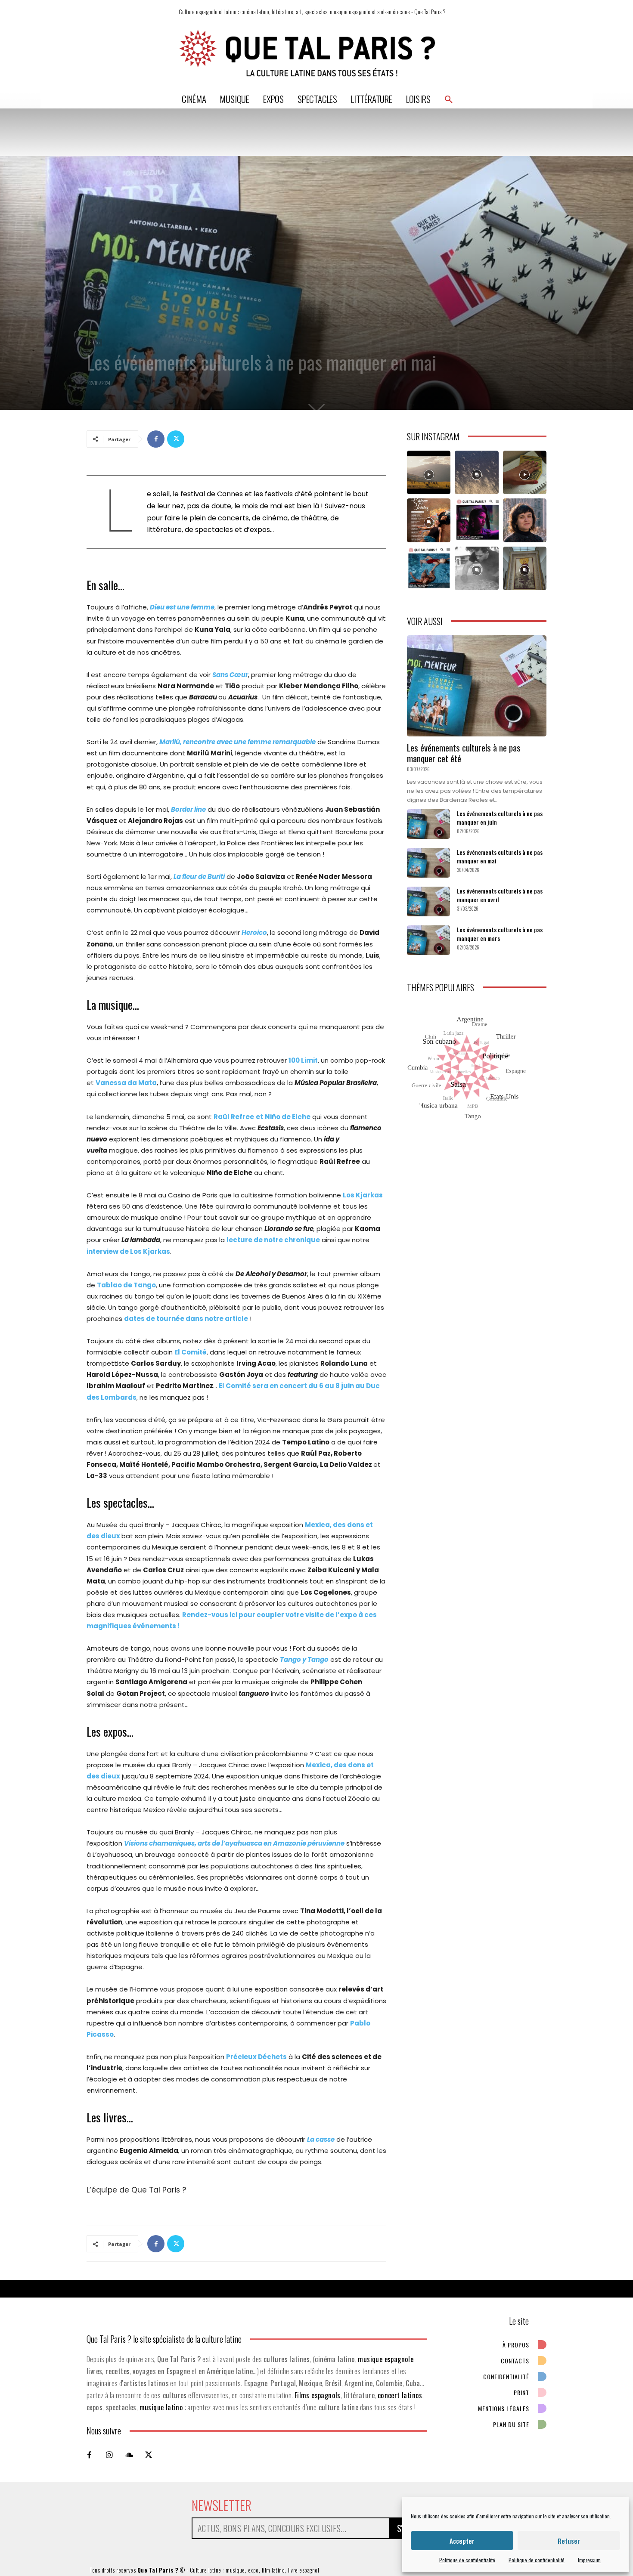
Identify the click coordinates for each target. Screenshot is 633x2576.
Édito (94, 343)
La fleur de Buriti (199, 877)
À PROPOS (516, 2345)
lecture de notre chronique (273, 1240)
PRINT (521, 2392)
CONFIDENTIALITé (506, 2377)
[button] (449, 99)
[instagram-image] (429, 472)
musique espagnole (386, 2359)
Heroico (254, 932)
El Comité (191, 1352)
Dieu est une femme (182, 607)
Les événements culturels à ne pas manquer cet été (464, 753)
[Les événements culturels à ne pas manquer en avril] (428, 901)
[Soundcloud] (129, 2455)
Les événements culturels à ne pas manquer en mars (500, 934)
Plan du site (511, 2424)
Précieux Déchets (256, 2057)
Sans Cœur (230, 675)
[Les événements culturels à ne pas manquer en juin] (428, 824)
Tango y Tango (304, 1659)
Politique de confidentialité (467, 2560)
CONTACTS (515, 2361)
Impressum (589, 2560)
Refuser (569, 2541)
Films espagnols (318, 2395)
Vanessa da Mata (126, 1083)
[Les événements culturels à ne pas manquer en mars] (428, 940)
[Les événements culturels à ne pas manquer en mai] (428, 863)
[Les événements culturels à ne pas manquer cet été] (477, 686)
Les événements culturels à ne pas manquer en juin (500, 818)
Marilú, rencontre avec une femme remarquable (237, 742)
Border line (188, 809)
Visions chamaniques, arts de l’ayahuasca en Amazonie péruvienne (234, 1843)
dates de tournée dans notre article (186, 1319)
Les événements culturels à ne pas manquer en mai (500, 856)
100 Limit (303, 1060)
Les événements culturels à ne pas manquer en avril (500, 895)
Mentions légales (504, 2408)
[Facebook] (156, 439)
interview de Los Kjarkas (128, 1251)
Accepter (462, 2541)
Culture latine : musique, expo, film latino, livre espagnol (255, 2570)
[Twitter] (176, 439)
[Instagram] (109, 2455)
